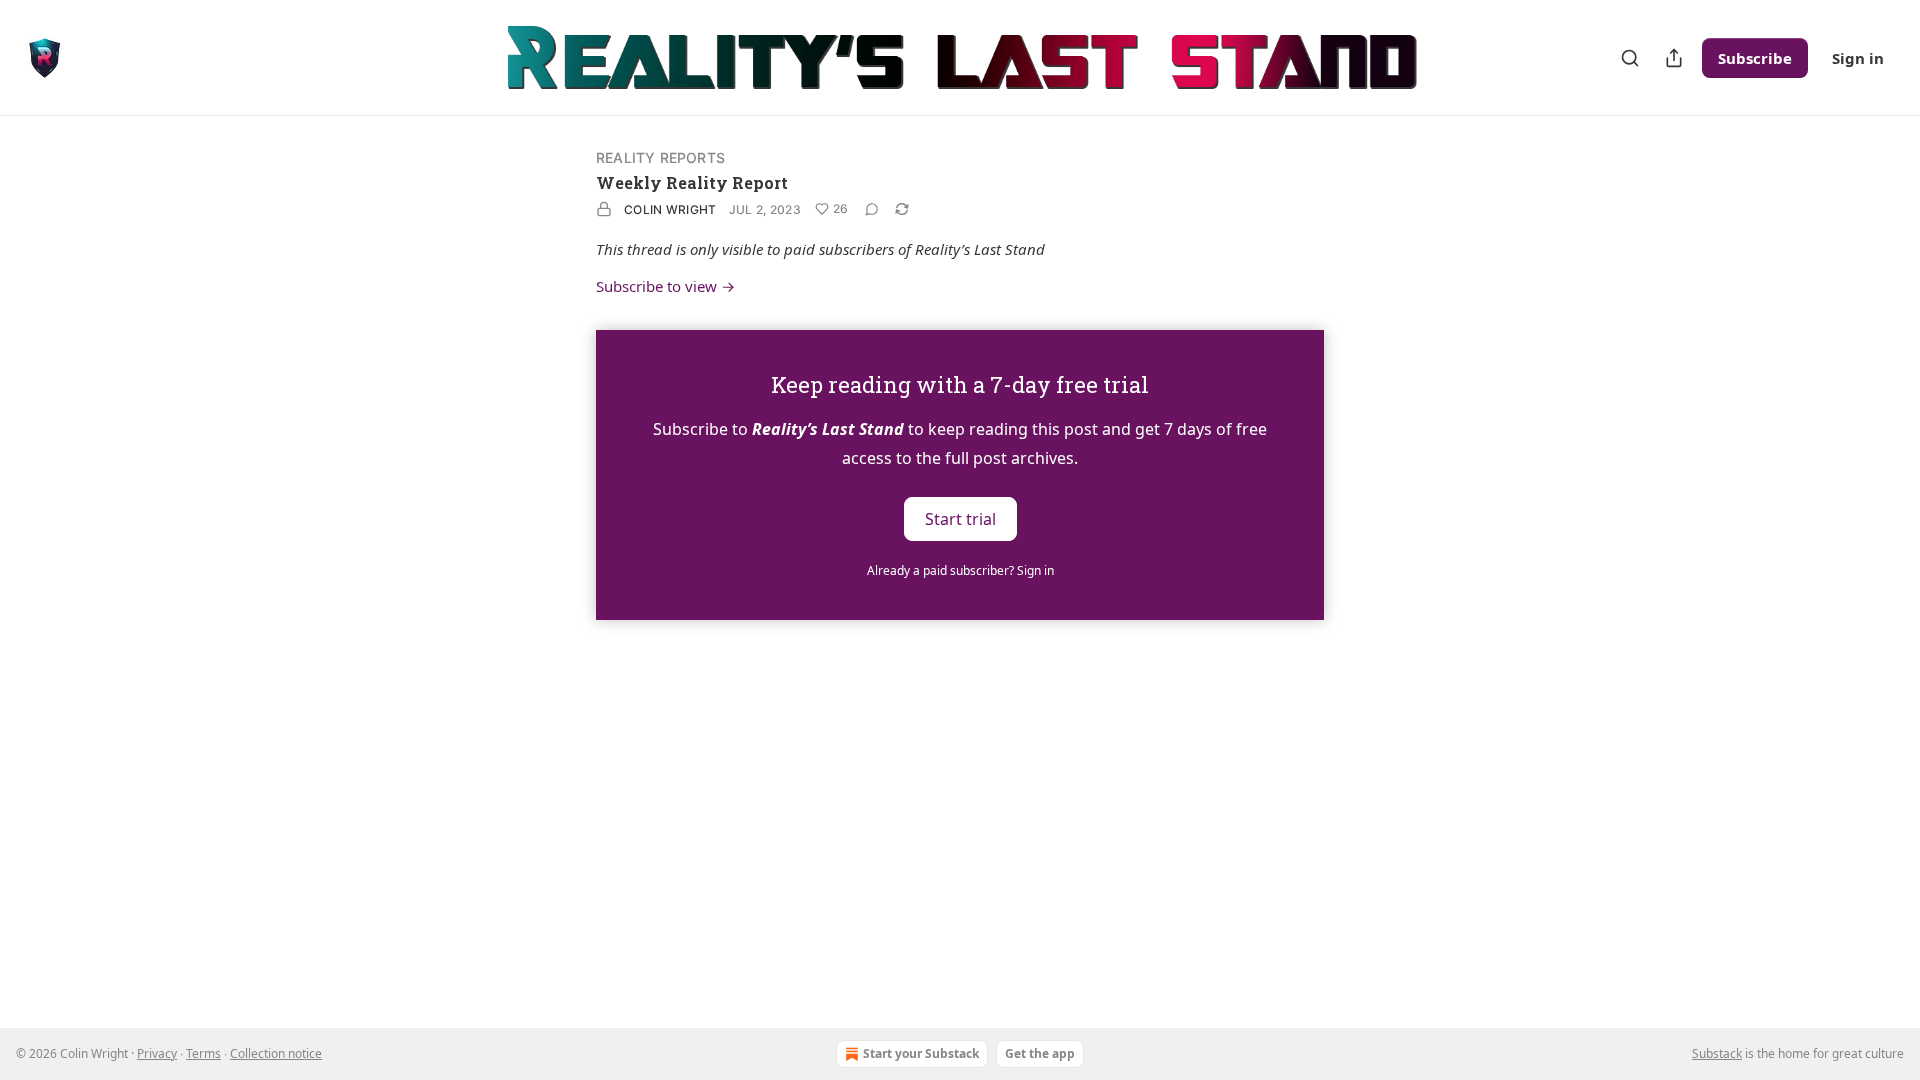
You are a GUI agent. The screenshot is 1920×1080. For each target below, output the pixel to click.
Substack (1717, 1053)
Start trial (960, 518)
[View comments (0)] (872, 209)
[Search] (1630, 58)
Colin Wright (670, 209)
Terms (203, 1053)
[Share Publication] (1674, 58)
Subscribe (1755, 58)
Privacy (157, 1053)
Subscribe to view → (665, 286)
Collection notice (276, 1053)
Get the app (1040, 1053)
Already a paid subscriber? (960, 570)
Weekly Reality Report (692, 182)
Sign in (1858, 58)
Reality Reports (660, 157)
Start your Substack (921, 1053)
